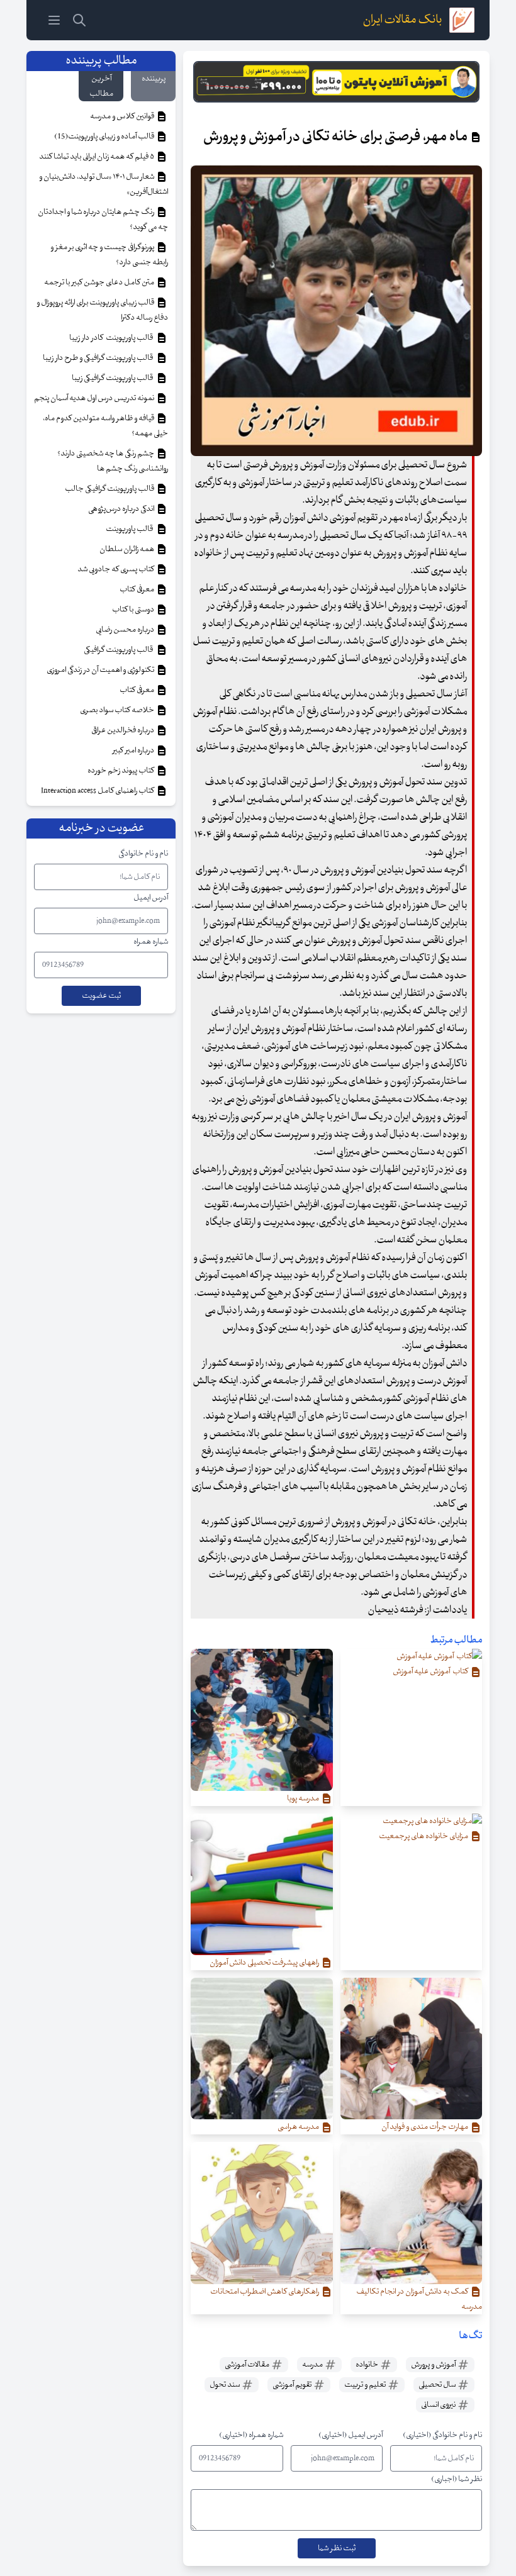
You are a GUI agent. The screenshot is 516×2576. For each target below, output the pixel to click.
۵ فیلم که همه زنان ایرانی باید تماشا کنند (97, 157)
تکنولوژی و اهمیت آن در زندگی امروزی (101, 670)
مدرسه (313, 2365)
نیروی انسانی (439, 2405)
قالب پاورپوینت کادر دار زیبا (112, 338)
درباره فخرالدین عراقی (123, 730)
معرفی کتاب (137, 589)
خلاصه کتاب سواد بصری (118, 710)
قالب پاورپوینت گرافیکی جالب (110, 489)
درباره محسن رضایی (126, 630)
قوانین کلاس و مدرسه (123, 116)
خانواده (367, 2365)
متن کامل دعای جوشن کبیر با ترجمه (100, 282)
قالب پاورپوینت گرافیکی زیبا (114, 378)
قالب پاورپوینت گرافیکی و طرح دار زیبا (99, 358)
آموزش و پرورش (434, 2365)
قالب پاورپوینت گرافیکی (120, 650)
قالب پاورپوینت (130, 529)
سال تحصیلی (438, 2385)
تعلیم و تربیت (366, 2385)
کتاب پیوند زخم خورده (121, 771)
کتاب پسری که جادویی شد (116, 569)
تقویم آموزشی (293, 2385)
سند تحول (225, 2385)
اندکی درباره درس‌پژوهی (122, 509)
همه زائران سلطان (127, 549)
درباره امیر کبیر (134, 750)
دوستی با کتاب (134, 610)
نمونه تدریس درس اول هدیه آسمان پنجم (95, 398)
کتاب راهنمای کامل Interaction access (98, 791)
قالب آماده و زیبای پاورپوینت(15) (105, 137)
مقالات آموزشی (248, 2365)
